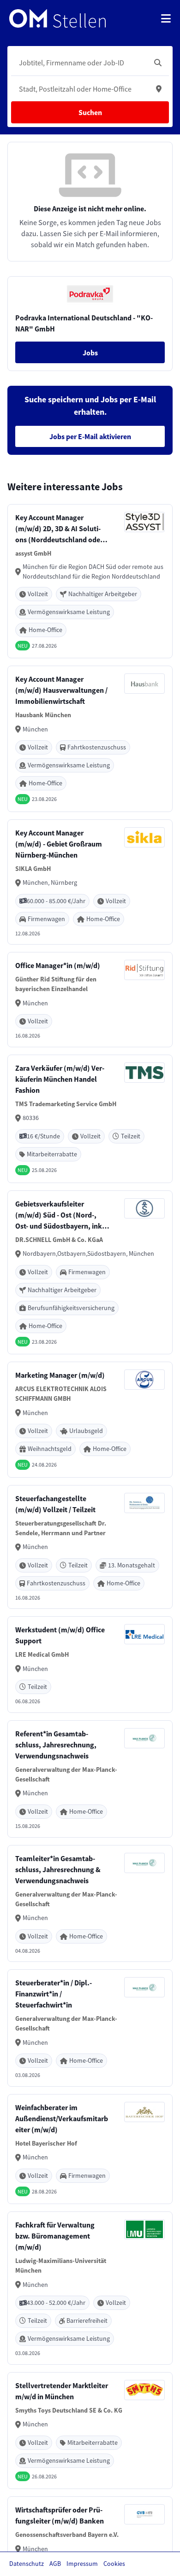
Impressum (82, 2564)
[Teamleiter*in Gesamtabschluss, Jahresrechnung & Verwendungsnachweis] (90, 1904)
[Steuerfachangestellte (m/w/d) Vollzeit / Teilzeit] (90, 1547)
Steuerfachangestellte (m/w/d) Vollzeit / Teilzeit (55, 1504)
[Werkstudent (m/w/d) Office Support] (90, 1665)
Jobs (90, 353)
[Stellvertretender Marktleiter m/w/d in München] (90, 2431)
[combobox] (81, 63)
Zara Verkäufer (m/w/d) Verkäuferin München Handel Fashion (60, 1079)
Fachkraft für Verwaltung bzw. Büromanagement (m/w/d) (55, 2236)
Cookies (114, 2564)
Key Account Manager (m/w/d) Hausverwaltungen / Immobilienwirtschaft (61, 690)
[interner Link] (57, 18)
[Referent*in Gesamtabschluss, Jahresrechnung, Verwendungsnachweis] (90, 1779)
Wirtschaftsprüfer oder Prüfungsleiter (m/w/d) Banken (60, 2515)
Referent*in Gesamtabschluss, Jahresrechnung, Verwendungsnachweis (56, 1745)
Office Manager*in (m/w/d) (58, 965)
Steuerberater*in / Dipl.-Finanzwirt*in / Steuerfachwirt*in (54, 1994)
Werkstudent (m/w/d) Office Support (60, 1635)
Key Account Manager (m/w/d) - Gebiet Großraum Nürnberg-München (59, 844)
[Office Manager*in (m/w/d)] (90, 1000)
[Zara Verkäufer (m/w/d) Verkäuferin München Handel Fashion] (90, 1119)
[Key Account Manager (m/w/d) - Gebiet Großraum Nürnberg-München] (90, 882)
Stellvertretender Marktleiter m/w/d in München (62, 2391)
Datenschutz (27, 2564)
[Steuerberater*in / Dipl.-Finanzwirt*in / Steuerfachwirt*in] (90, 2028)
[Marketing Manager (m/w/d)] (90, 1420)
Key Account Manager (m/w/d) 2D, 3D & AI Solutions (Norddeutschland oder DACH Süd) (59, 529)
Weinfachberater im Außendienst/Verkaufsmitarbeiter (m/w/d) (62, 2118)
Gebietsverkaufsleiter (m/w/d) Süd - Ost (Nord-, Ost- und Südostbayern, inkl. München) (61, 1215)
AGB (55, 2564)
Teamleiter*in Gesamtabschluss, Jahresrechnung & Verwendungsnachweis (58, 1869)
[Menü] (166, 18)
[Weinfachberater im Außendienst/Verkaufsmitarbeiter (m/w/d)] (90, 2149)
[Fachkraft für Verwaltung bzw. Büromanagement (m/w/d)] (90, 2288)
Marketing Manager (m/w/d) (60, 1375)
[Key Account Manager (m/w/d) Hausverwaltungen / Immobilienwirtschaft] (90, 739)
